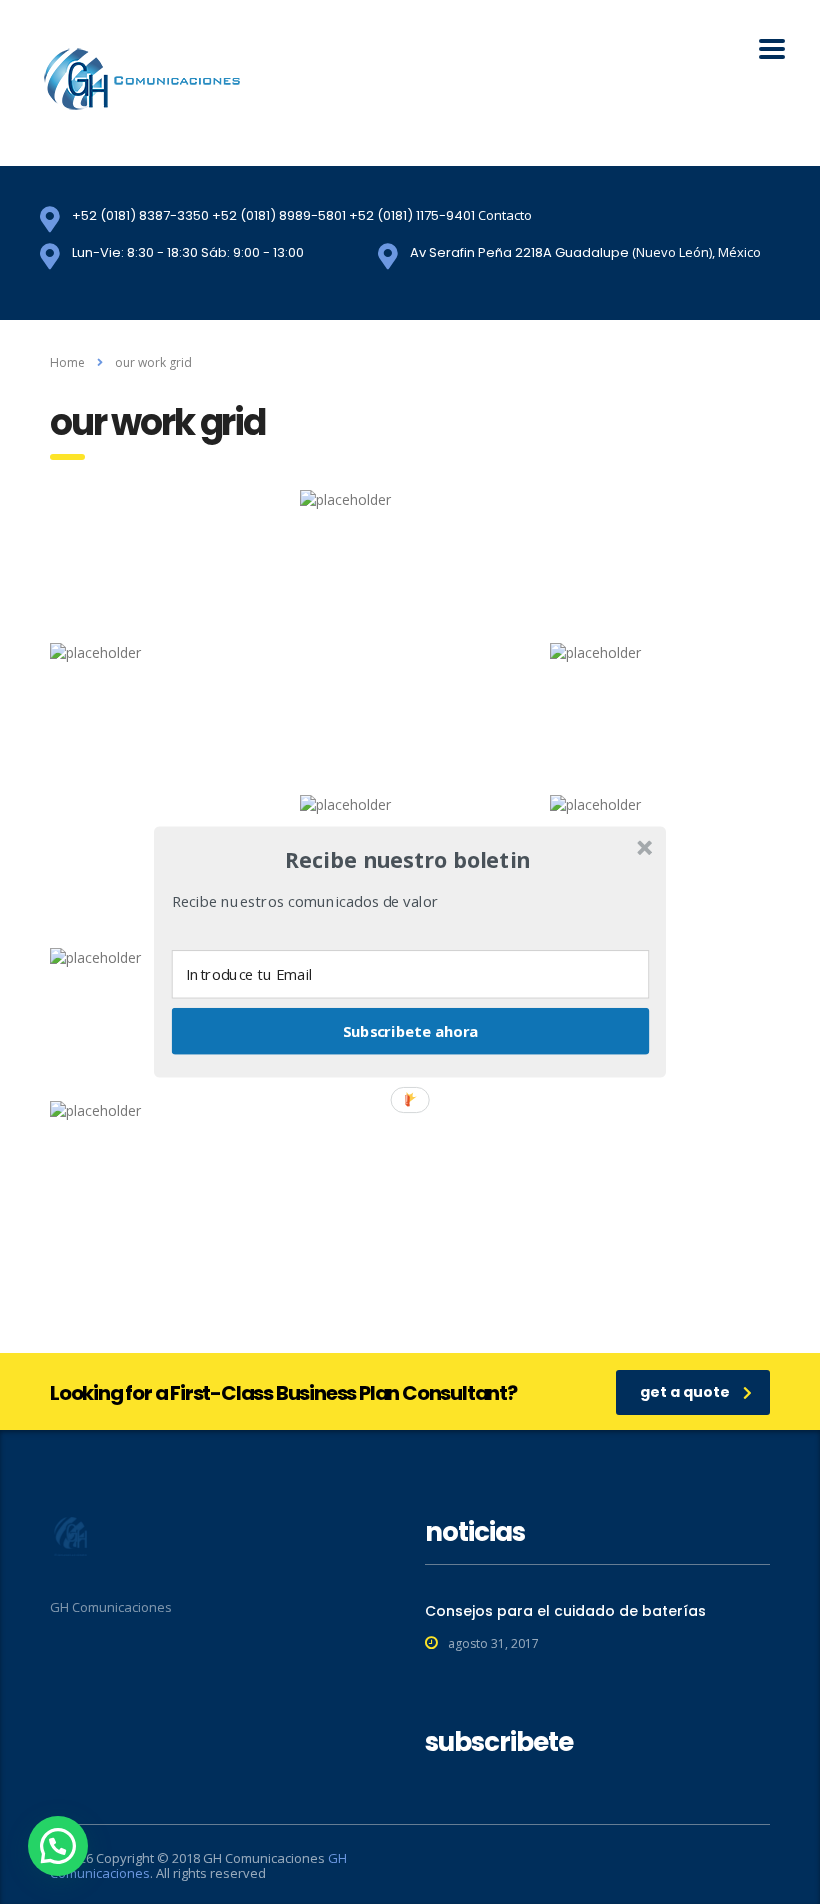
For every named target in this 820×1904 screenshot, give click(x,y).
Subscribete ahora (411, 1031)
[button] (408, 860)
